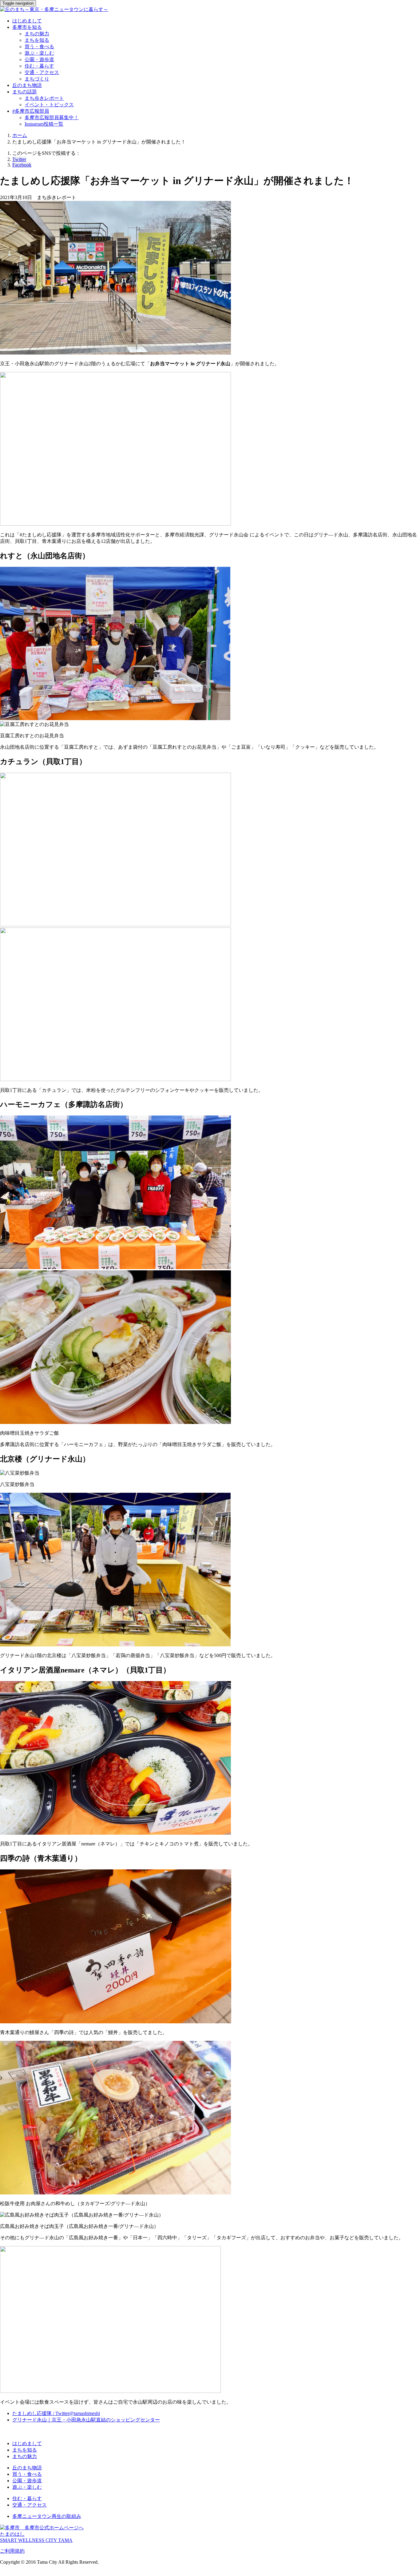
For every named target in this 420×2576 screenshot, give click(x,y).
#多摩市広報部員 (31, 111)
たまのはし (12, 2534)
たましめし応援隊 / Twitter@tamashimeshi (56, 2413)
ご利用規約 (12, 2551)
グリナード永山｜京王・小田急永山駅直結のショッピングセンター (86, 2420)
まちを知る (37, 40)
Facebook (22, 165)
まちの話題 (25, 92)
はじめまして (27, 21)
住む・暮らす (39, 66)
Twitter (19, 159)
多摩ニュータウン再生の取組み (47, 2516)
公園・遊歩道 (39, 59)
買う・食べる (39, 47)
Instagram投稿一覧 (44, 124)
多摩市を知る (27, 27)
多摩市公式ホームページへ (52, 2528)
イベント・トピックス (49, 105)
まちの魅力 (37, 34)
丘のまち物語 (27, 85)
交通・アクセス (42, 72)
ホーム (20, 135)
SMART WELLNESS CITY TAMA (36, 2540)
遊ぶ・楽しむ (39, 53)
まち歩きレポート (44, 98)
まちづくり (37, 79)
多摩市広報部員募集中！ (52, 118)
